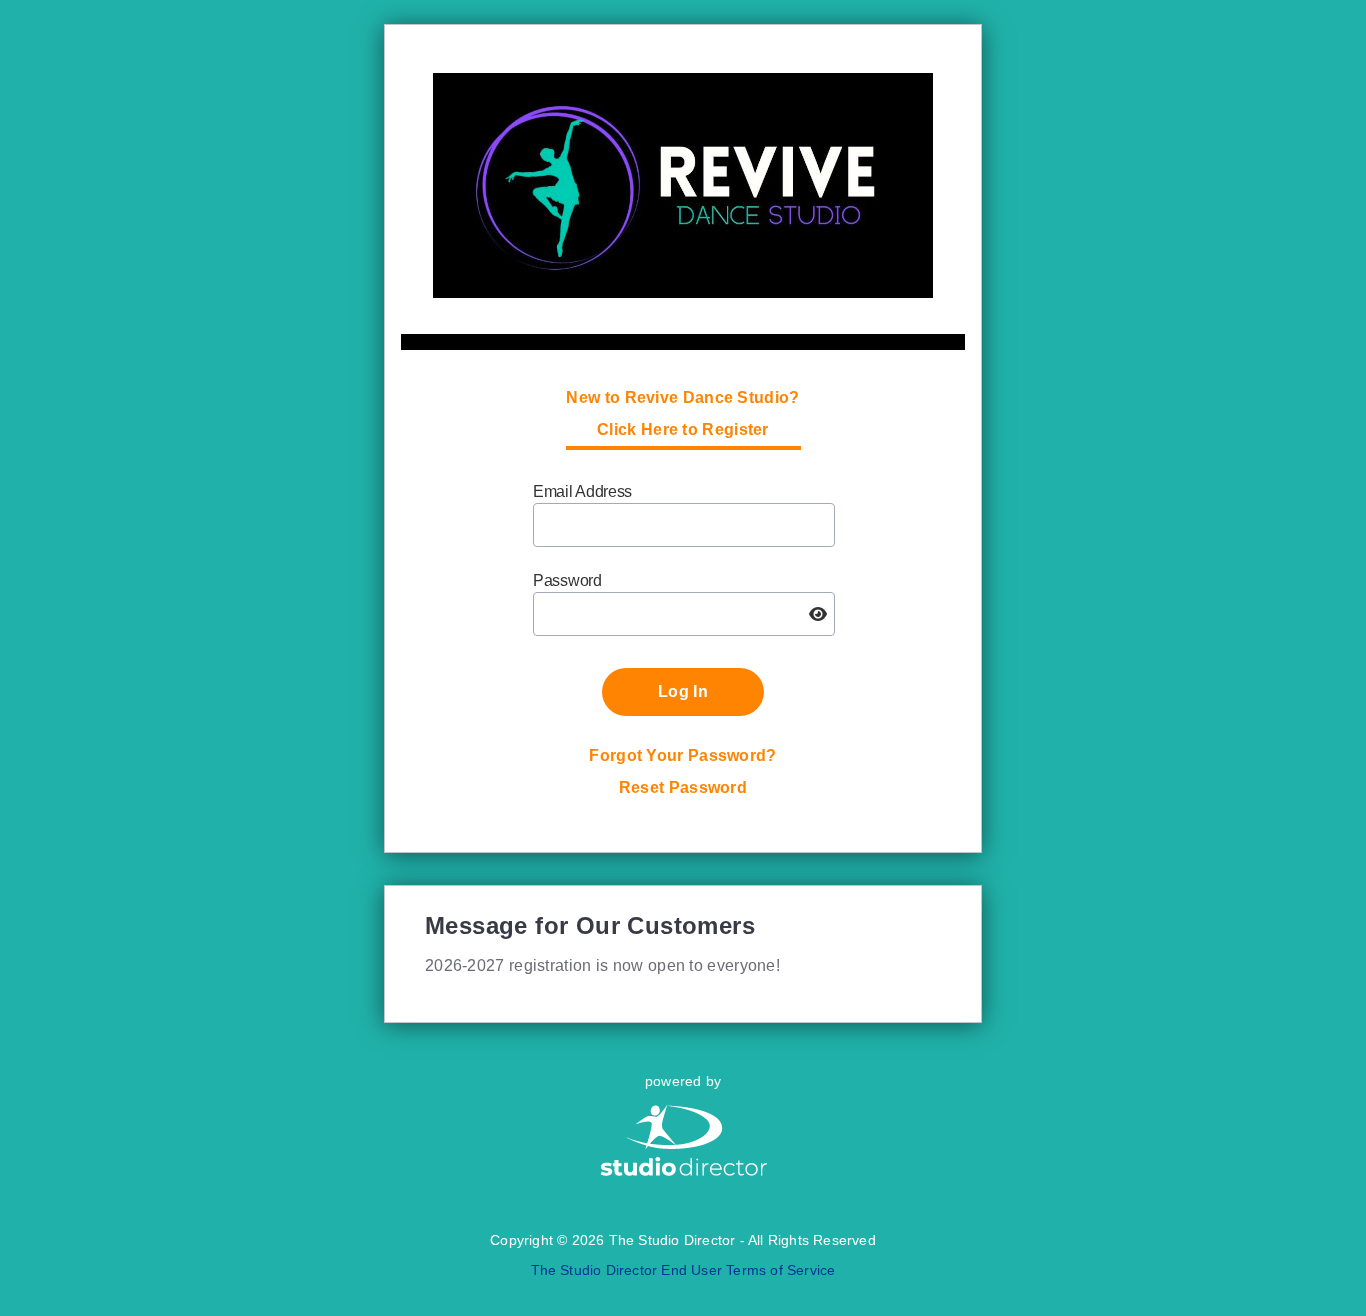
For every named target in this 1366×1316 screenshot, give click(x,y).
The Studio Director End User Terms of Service (683, 1270)
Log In (683, 691)
